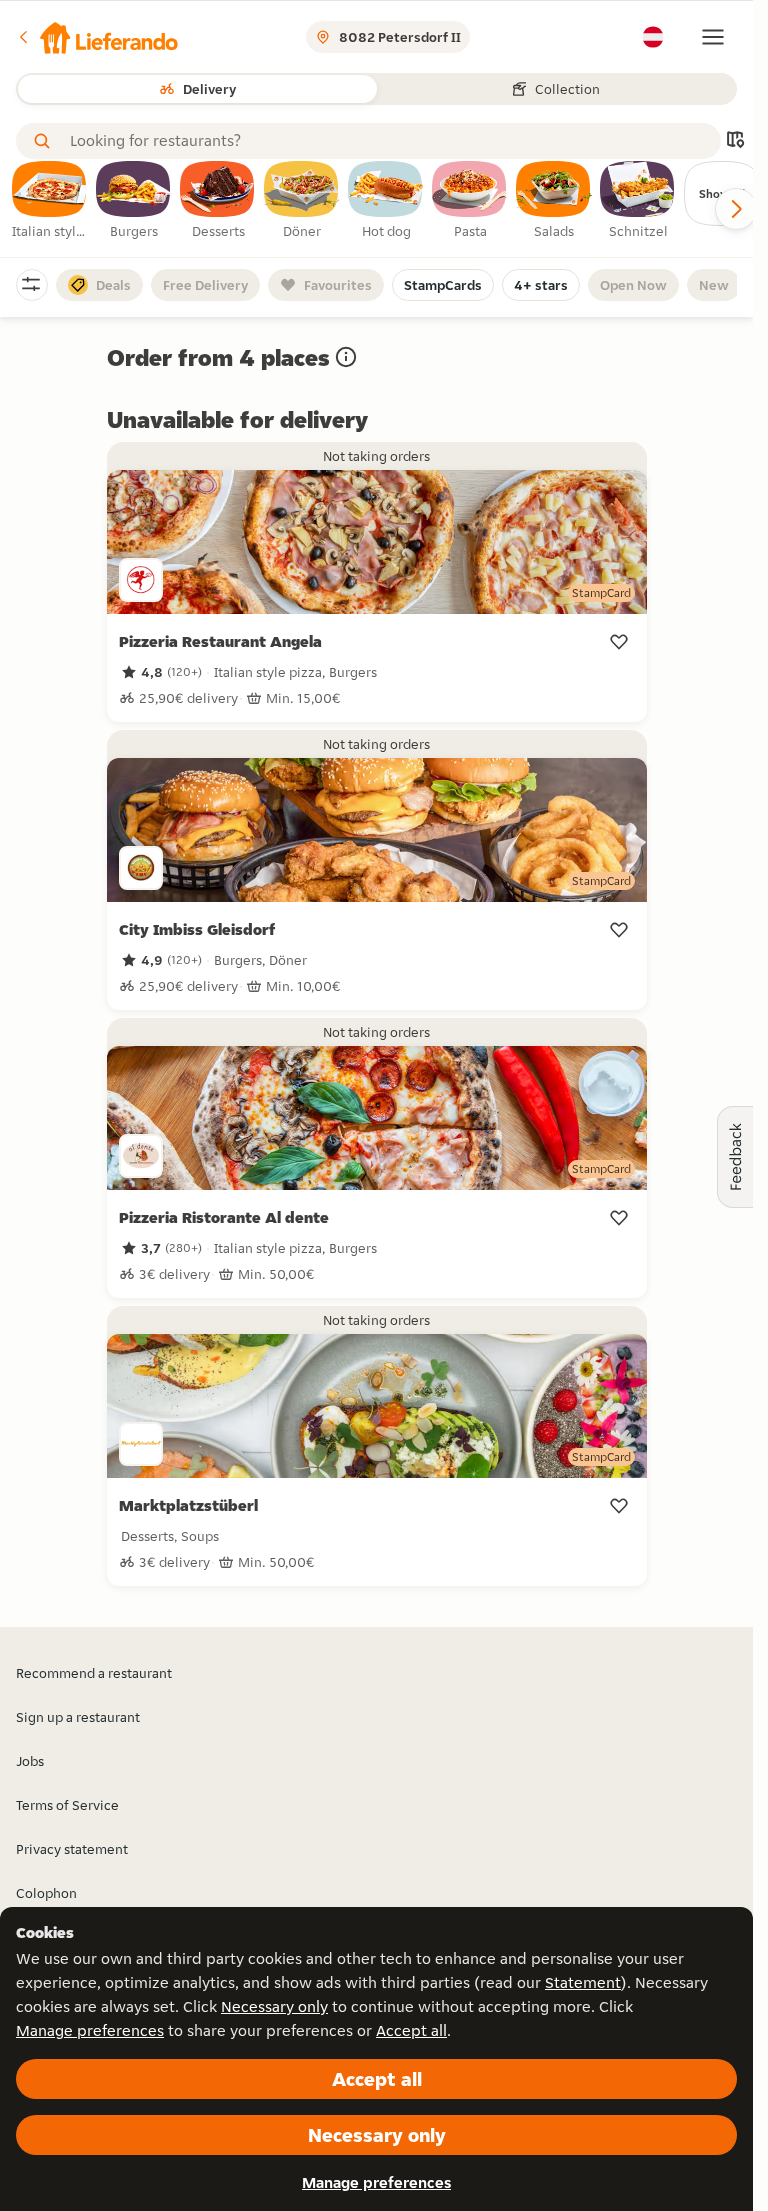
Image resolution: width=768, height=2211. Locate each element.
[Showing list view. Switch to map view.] (735, 141)
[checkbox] (50, 201)
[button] (97, 37)
